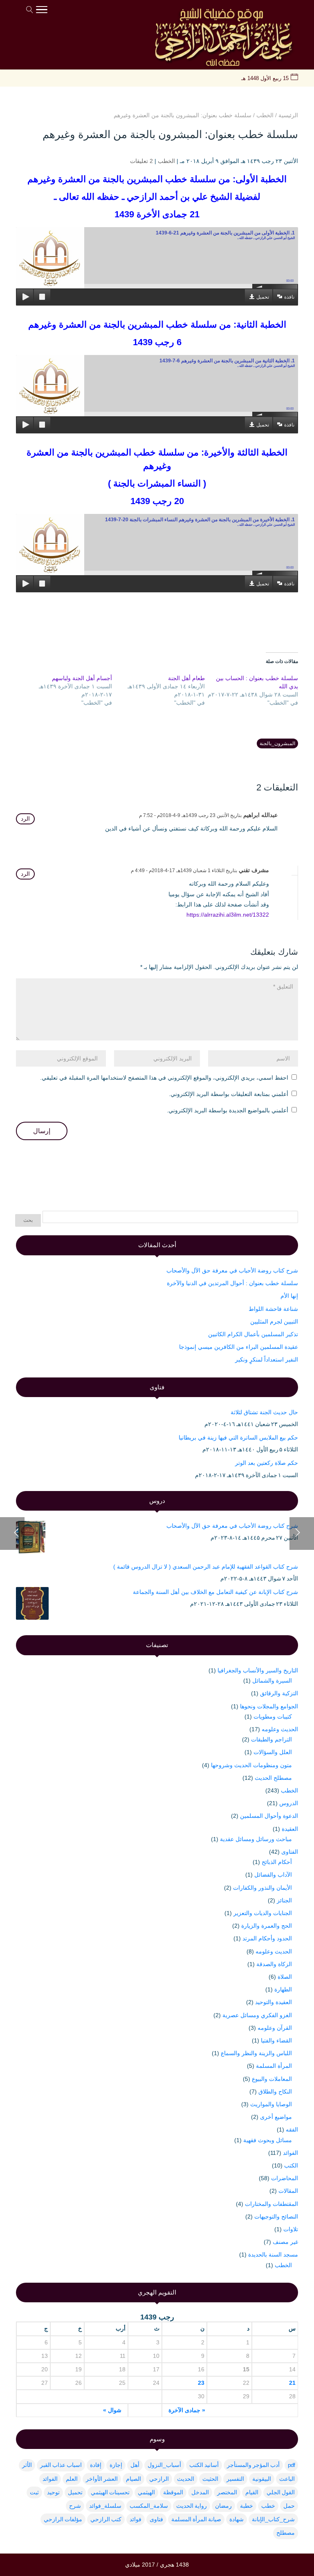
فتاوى (156, 2519)
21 (292, 2383)
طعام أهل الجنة (186, 678)
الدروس (289, 1803)
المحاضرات (285, 2178)
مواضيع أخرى (276, 2117)
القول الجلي (281, 2492)
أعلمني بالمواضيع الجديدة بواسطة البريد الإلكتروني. (228, 1110)
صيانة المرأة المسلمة (196, 2519)
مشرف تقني (254, 870)
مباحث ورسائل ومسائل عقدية (256, 1839)
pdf (291, 2465)
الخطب (166, 161)
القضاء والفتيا (276, 2040)
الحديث (186, 2479)
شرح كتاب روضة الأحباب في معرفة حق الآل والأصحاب (232, 1270)
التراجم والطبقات (271, 1739)
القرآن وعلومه (275, 2028)
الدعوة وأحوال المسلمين (269, 1816)
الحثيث (210, 2479)
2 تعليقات (141, 161)
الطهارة (283, 1989)
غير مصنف (285, 2242)
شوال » (112, 2410)
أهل (135, 2465)
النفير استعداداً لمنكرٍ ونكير (267, 1359)
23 (201, 2383)
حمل (289, 2506)
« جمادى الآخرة (187, 2410)
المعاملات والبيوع (272, 2079)
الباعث (287, 2479)
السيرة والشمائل (272, 1681)
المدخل (200, 2492)
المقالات (288, 2191)
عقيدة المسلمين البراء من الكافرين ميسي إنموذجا (239, 1347)
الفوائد (290, 2153)
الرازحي (159, 2479)
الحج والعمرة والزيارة (267, 1926)
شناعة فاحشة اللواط (273, 1309)
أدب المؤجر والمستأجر (253, 2465)
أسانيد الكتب (204, 2465)
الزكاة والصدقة (274, 1964)
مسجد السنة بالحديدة (273, 2255)
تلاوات (291, 2229)
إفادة (96, 2465)
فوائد (136, 2519)
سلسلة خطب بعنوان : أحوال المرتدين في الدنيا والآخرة (232, 1283)
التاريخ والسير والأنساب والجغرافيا (258, 1670)
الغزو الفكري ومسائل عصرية (257, 2015)
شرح (75, 2506)
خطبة (247, 2506)
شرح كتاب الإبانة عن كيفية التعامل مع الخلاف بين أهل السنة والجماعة (215, 1592)
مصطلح (286, 2533)
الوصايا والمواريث (271, 2104)
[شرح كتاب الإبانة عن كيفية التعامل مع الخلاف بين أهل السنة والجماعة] (32, 1605)
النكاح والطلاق (275, 2092)
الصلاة (285, 1977)
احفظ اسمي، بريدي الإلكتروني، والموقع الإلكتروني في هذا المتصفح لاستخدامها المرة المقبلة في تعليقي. (164, 1078)
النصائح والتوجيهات (276, 2217)
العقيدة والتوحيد (274, 2002)
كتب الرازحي (106, 2519)
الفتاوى (290, 1852)
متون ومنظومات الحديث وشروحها (251, 1765)
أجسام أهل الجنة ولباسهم (82, 678)
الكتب (291, 2165)
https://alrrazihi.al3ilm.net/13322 (228, 915)
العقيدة (290, 1829)
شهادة (237, 2519)
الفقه (292, 2130)
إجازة (116, 2465)
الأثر (27, 2465)
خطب (268, 2506)
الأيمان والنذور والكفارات (262, 1888)
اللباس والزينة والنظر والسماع (256, 2053)
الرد (25, 819)
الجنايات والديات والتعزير (263, 1913)
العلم (72, 2479)
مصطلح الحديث (273, 1778)
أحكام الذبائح (277, 1862)
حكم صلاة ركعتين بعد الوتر (267, 1463)
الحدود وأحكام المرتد (267, 1938)
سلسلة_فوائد (105, 2506)
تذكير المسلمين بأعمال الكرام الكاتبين (253, 1334)
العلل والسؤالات (273, 1752)
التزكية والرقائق (279, 1693)
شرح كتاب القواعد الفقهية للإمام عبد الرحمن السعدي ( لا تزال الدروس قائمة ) (206, 1567)
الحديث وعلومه (280, 1729)
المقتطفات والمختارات (271, 2204)
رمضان (223, 2506)
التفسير (235, 2479)
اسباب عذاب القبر (61, 2465)
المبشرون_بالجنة (277, 743)
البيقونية (262, 2479)
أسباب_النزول (164, 2465)
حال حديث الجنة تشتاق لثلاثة (264, 1412)
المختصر (227, 2492)
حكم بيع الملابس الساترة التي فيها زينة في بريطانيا (238, 1438)
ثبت (34, 2492)
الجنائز (284, 1900)
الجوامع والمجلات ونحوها (269, 1706)
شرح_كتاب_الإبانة (273, 2519)
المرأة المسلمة (274, 2066)
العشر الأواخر (102, 2479)
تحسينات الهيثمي (110, 2492)
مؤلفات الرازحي (63, 2519)
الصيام (133, 2479)
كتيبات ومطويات (273, 1717)
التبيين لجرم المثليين (274, 1321)
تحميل (263, 297)
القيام (252, 2492)
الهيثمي (146, 2492)
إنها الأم (289, 1296)
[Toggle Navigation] (42, 11)
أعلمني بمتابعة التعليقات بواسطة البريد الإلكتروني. (229, 1094)
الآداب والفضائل (273, 1875)
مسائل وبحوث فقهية (268, 2140)
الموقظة (173, 2492)
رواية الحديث (192, 2506)
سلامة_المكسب (149, 2506)
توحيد (53, 2492)
